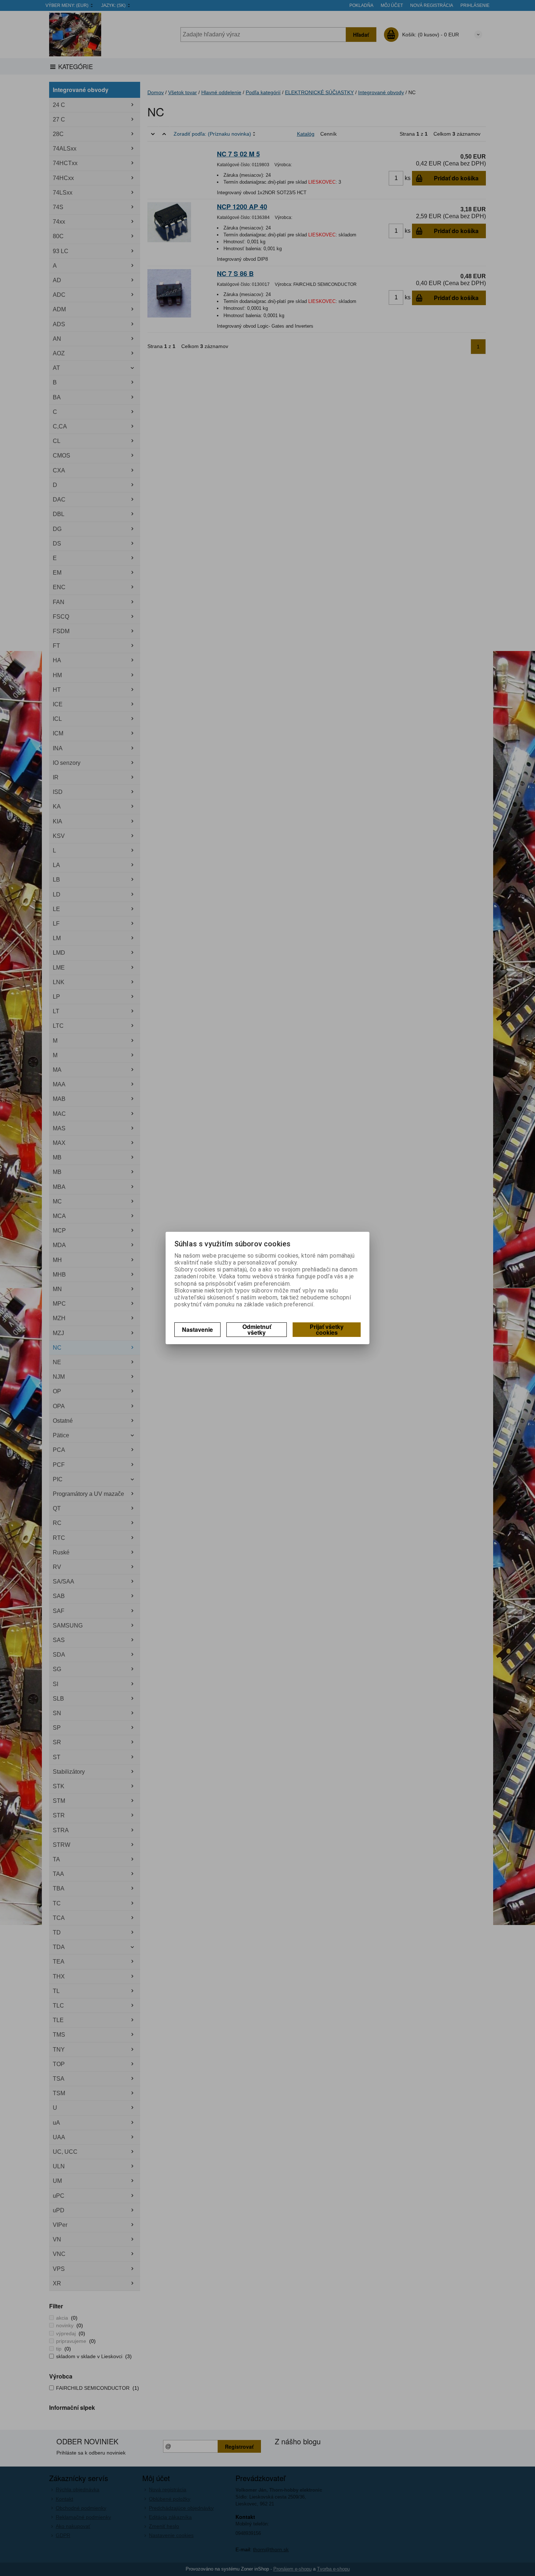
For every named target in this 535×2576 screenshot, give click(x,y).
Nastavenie (197, 1329)
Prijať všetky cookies (327, 1329)
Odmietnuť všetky (257, 1329)
